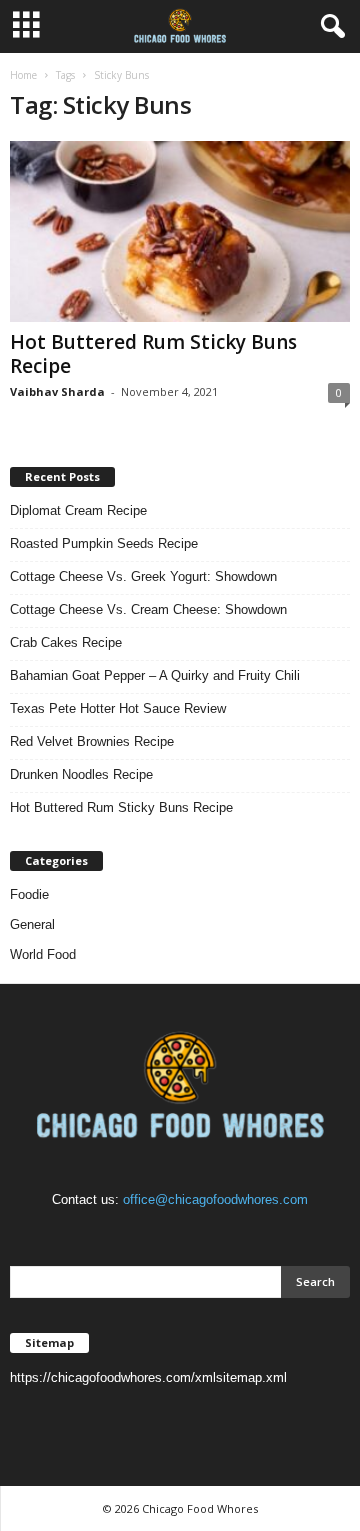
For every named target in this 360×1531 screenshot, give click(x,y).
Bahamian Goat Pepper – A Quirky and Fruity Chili (155, 675)
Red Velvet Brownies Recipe (92, 741)
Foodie (29, 894)
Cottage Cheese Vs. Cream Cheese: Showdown (148, 609)
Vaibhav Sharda (57, 391)
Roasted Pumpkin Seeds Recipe (104, 543)
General (32, 924)
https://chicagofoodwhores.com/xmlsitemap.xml (148, 1377)
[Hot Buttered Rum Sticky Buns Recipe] (180, 231)
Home (23, 75)
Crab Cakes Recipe (66, 642)
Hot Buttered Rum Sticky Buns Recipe (153, 354)
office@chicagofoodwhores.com (215, 1199)
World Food (43, 954)
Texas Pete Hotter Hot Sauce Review (118, 708)
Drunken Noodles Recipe (81, 774)
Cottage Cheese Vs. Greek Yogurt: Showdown (143, 576)
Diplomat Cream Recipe (78, 510)
